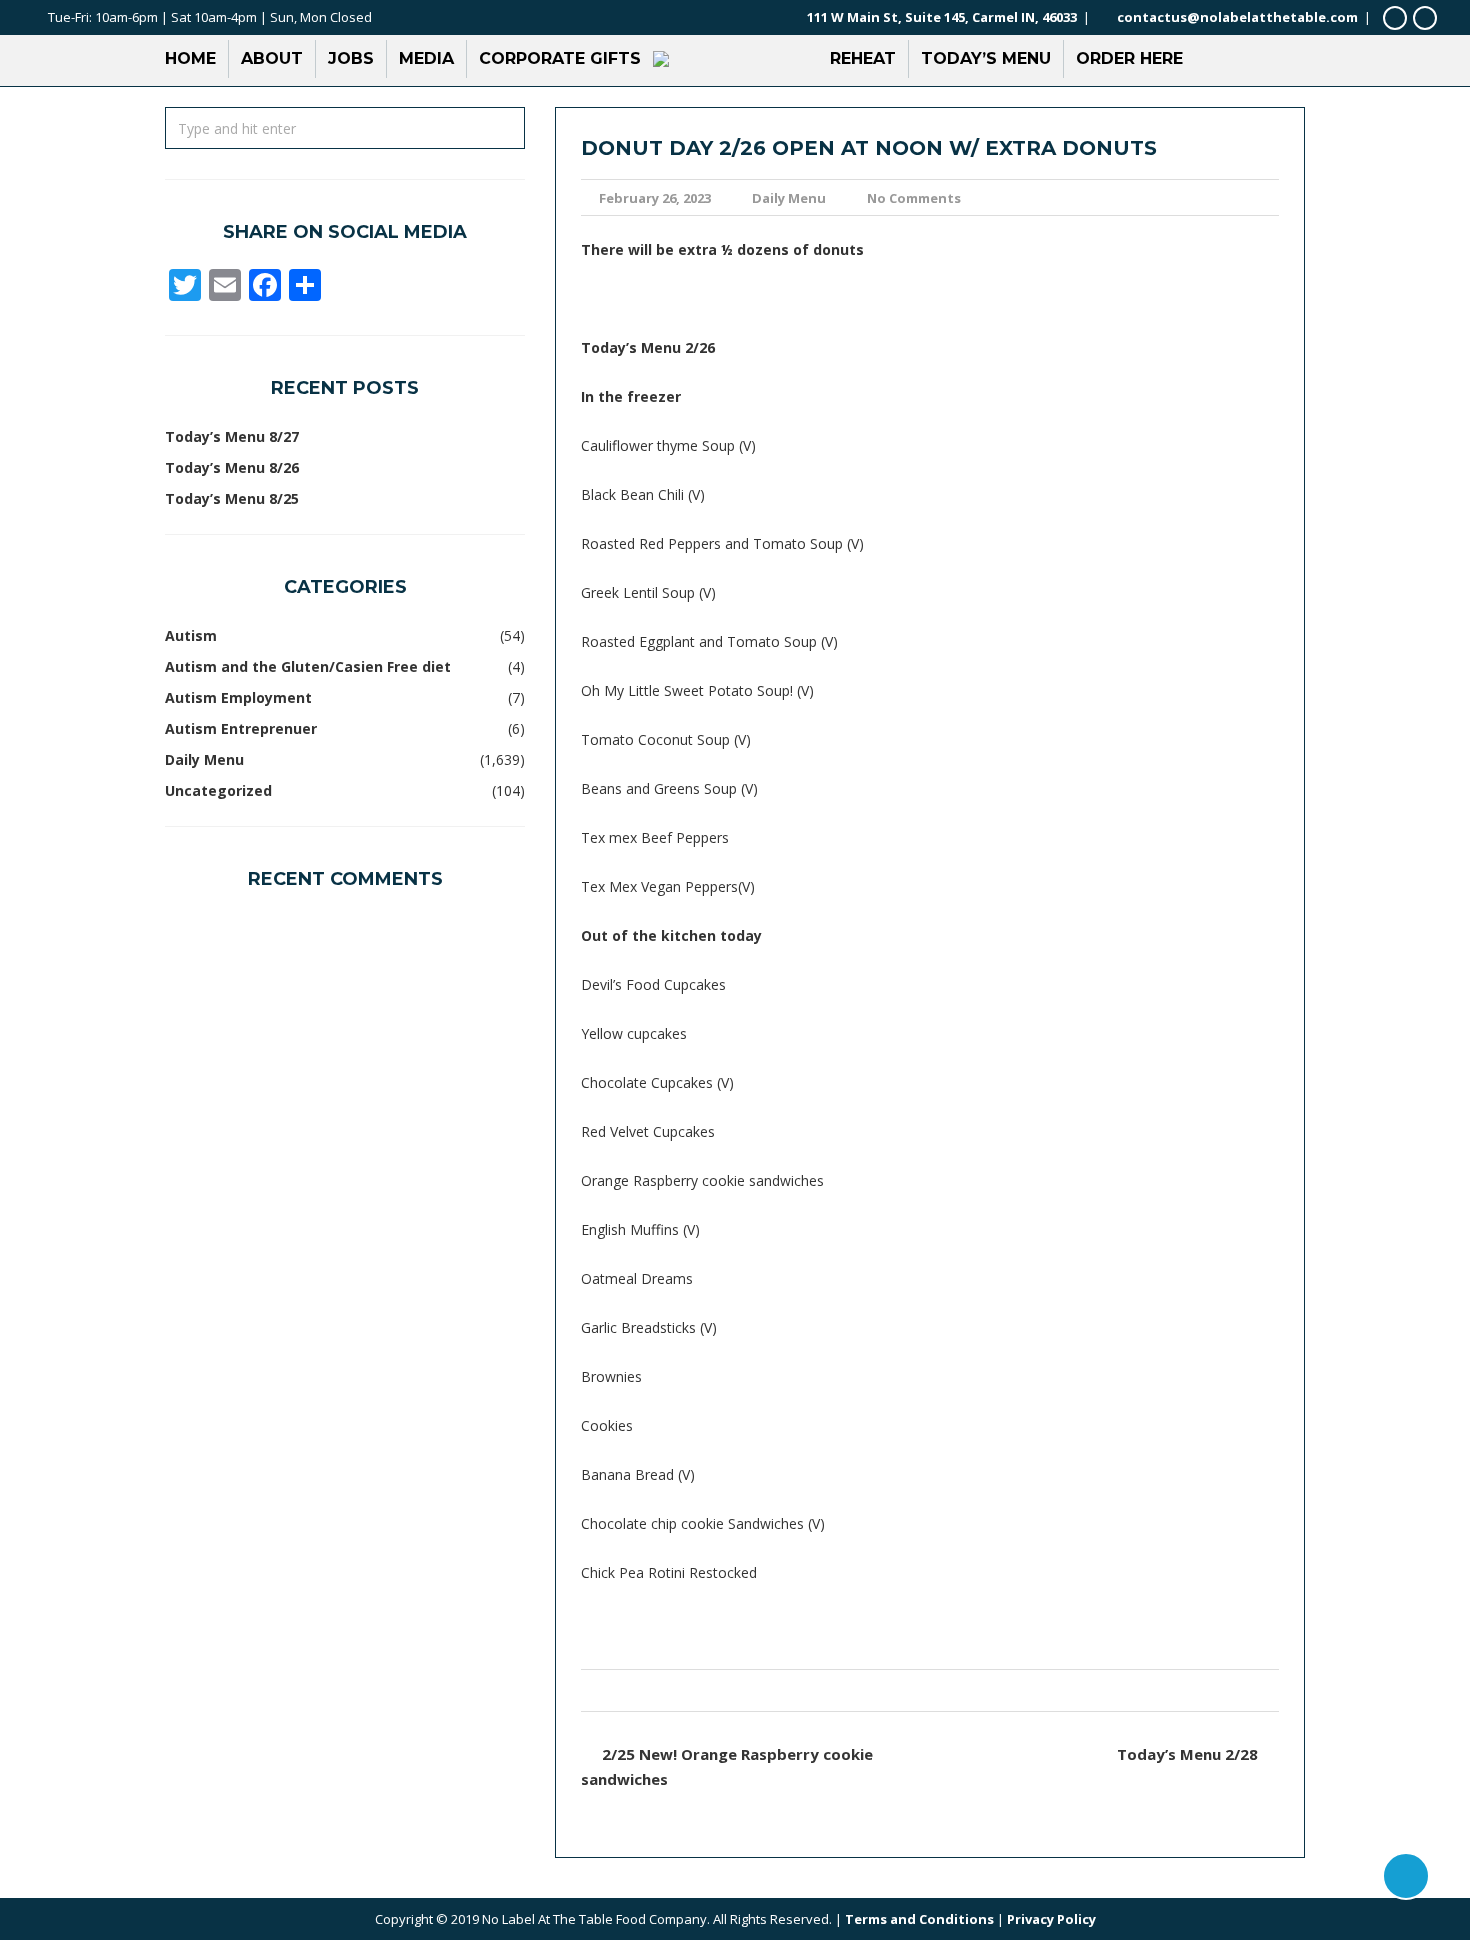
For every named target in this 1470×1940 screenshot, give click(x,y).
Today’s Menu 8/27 (232, 436)
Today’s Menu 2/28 (1187, 1754)
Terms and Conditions (919, 1919)
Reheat (863, 58)
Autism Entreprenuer (241, 728)
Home (190, 58)
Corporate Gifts (560, 58)
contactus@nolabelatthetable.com (1237, 17)
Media (426, 58)
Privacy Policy (1051, 1919)
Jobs (351, 58)
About (272, 58)
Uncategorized (218, 790)
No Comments (914, 198)
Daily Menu (789, 198)
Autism (191, 635)
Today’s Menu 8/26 (232, 467)
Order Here (1129, 58)
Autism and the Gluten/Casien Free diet (308, 666)
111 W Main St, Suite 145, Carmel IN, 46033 (942, 17)
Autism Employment (238, 697)
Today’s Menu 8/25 (232, 498)
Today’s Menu (986, 58)
